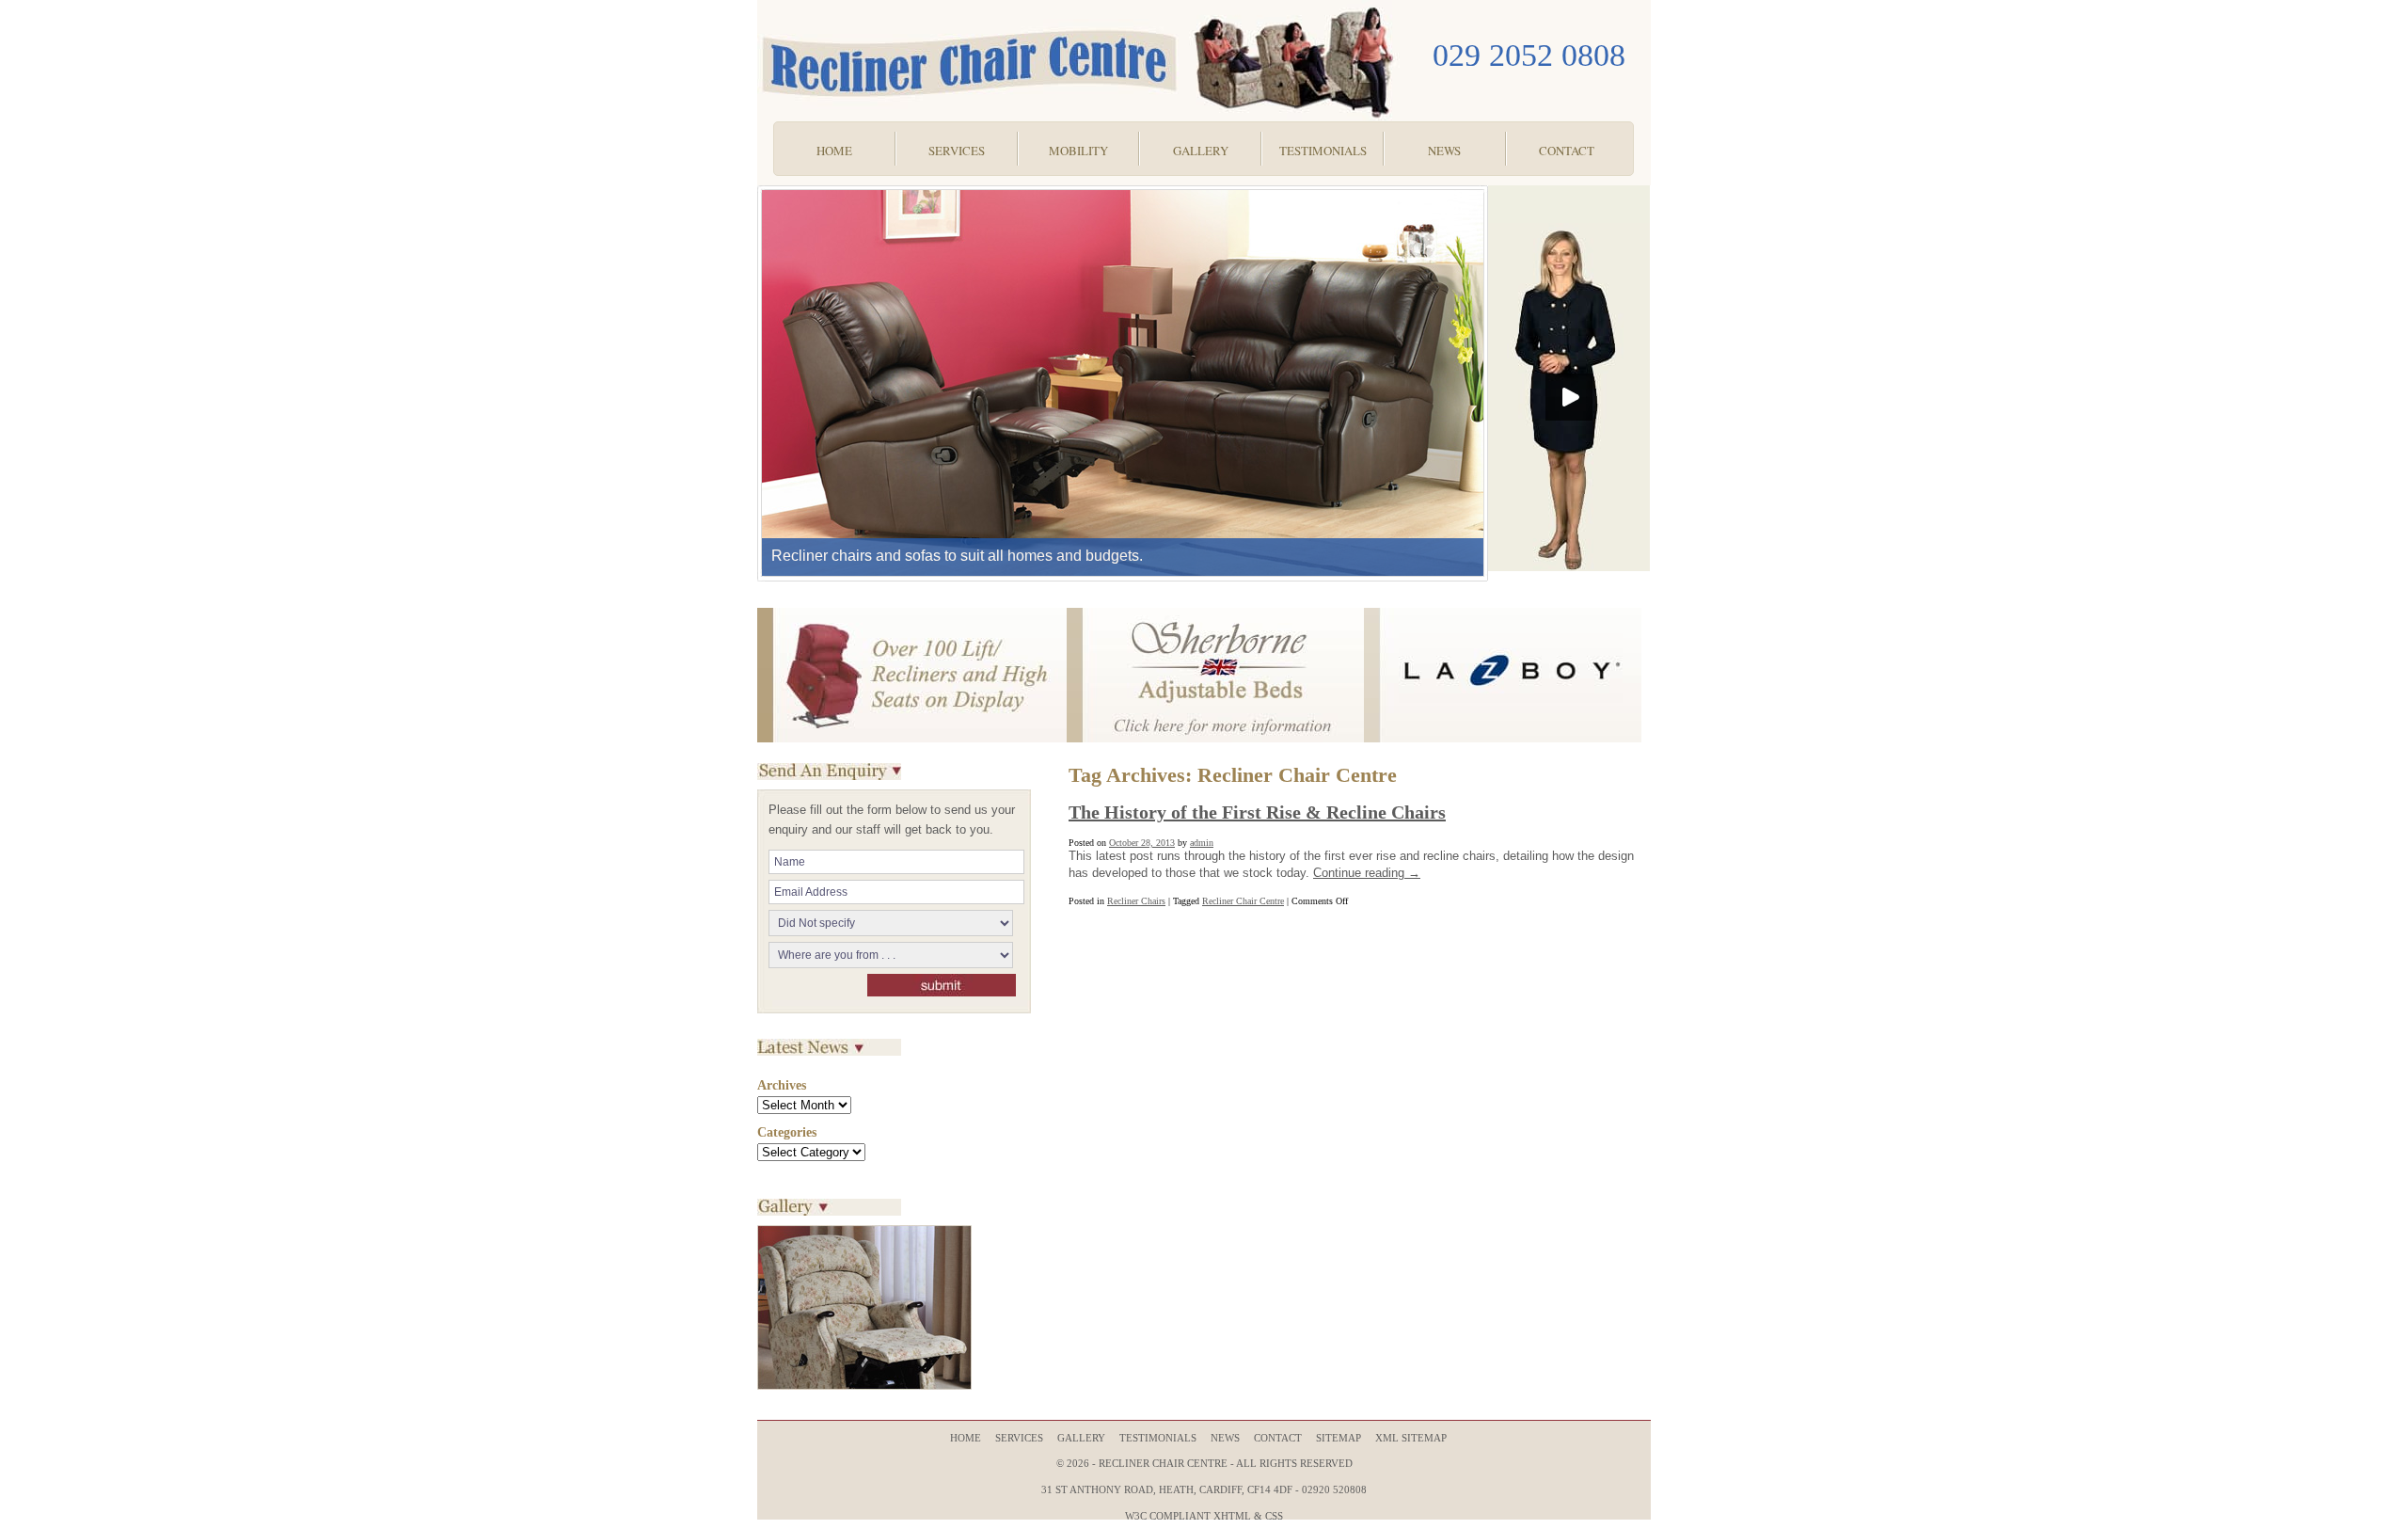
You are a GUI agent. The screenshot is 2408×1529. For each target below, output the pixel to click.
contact (1278, 1438)
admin (1202, 843)
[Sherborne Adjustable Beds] (1215, 739)
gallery (1081, 1438)
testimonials (1158, 1438)
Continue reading (1367, 873)
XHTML (1232, 1516)
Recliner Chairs (1136, 901)
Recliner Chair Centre (1243, 901)
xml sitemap (1411, 1438)
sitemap (1339, 1438)
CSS (1274, 1516)
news (1225, 1438)
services (1019, 1438)
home (966, 1438)
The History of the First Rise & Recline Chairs (1257, 812)
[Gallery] (864, 1386)
